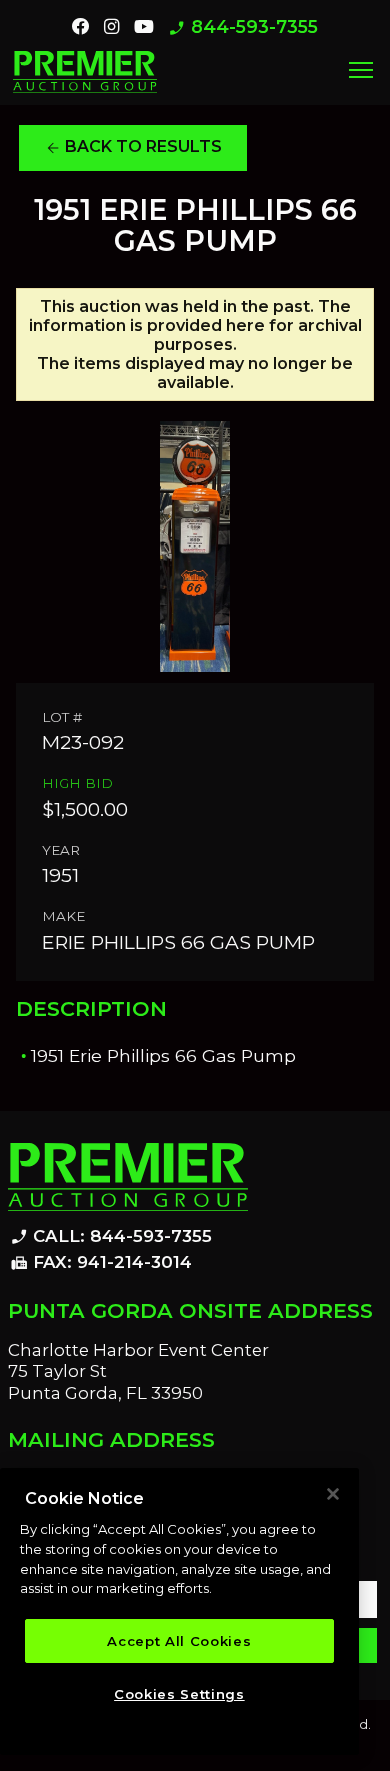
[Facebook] (81, 27)
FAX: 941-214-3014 (101, 1263)
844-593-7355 (243, 27)
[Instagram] (111, 27)
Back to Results (133, 147)
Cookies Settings (179, 1694)
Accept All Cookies (179, 1641)
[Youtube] (144, 27)
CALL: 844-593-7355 (111, 1237)
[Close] (333, 1494)
